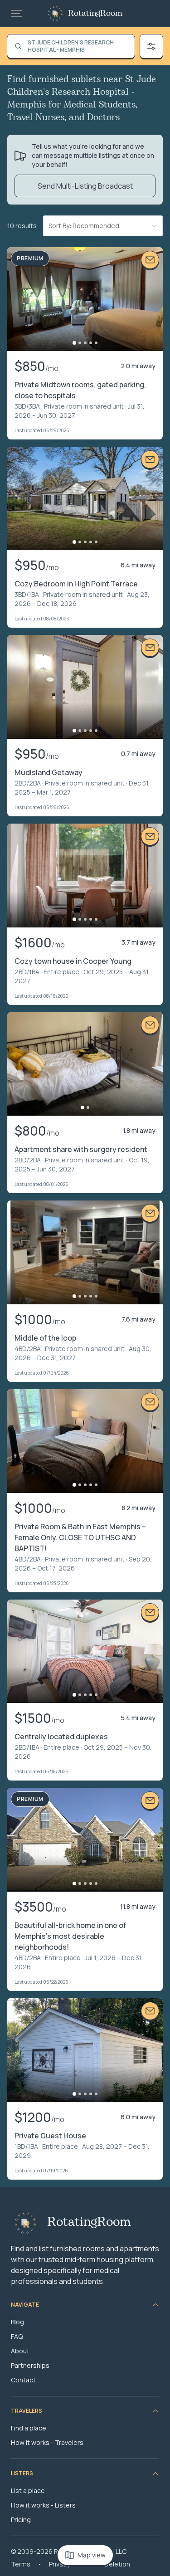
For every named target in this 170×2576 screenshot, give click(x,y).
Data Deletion (109, 2564)
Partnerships (30, 2365)
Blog (17, 2322)
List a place (28, 2491)
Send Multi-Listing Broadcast (85, 186)
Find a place (29, 2428)
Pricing (21, 2520)
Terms (21, 2564)
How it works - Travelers (47, 2442)
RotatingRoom (95, 14)
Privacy (59, 2564)
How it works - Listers (43, 2505)
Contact (23, 2380)
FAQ (17, 2336)
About (20, 2351)
